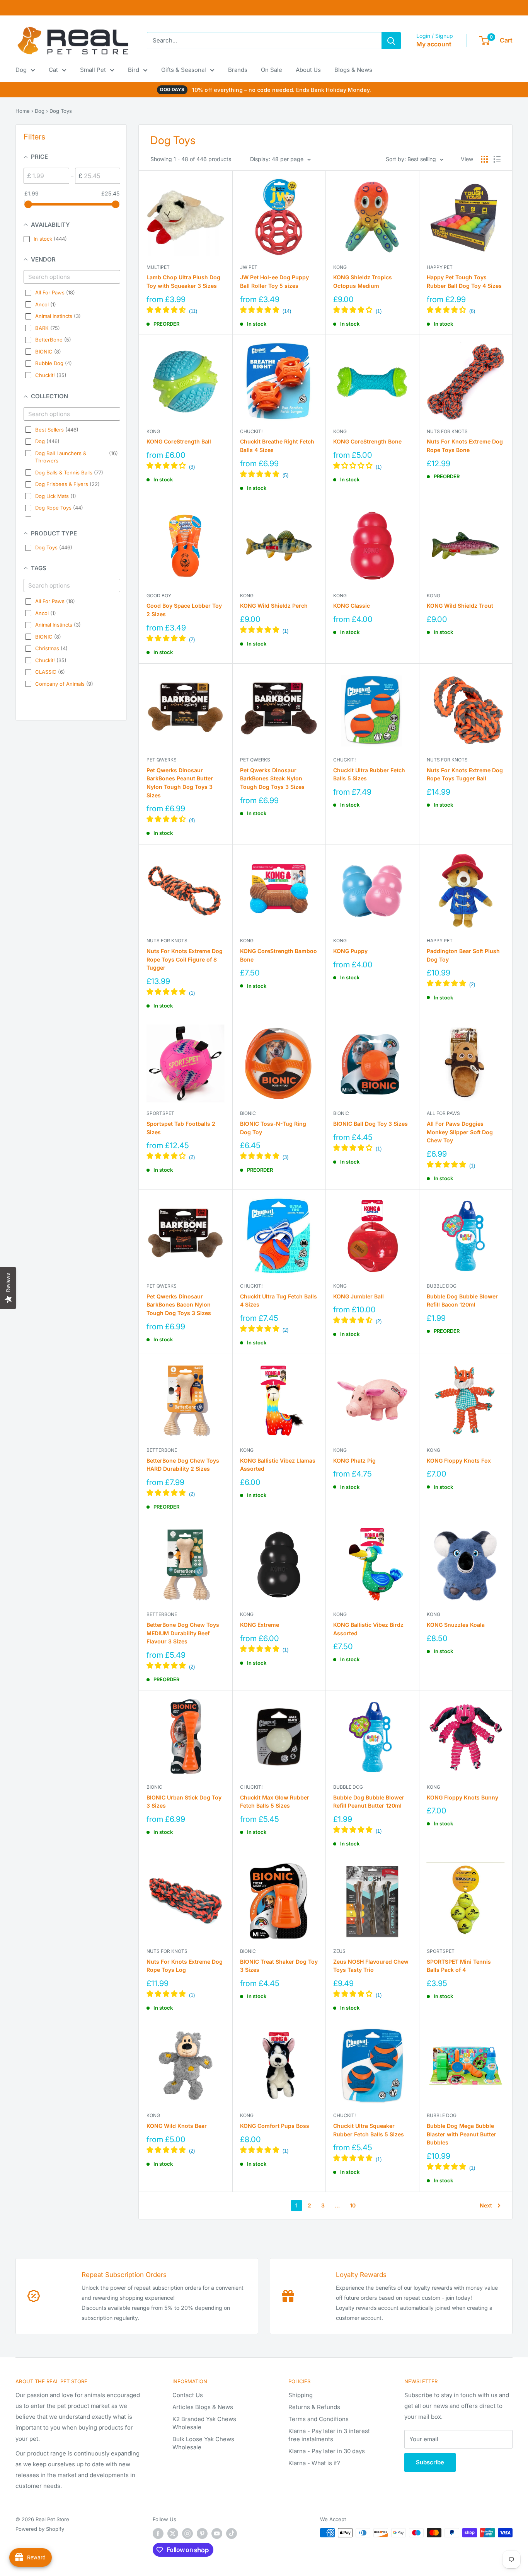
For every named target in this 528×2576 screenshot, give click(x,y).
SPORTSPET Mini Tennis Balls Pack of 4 (459, 1966)
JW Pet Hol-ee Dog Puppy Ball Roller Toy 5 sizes (274, 281)
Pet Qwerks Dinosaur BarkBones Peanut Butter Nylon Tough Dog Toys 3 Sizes (180, 783)
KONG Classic (352, 606)
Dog (21, 70)
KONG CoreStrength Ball (179, 441)
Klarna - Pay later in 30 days (327, 2451)
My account (434, 44)
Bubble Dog (442, 1286)
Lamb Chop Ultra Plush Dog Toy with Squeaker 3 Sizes (183, 281)
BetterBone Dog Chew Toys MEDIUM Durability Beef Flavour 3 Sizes (183, 1633)
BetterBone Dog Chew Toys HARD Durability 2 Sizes (183, 1465)
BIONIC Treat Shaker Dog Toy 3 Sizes (279, 1966)
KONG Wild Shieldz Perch (274, 606)
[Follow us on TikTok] (232, 2534)
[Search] (391, 41)
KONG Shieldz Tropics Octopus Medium (363, 281)
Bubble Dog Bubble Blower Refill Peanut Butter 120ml (369, 1802)
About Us (308, 70)
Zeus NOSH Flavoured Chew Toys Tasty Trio (371, 1966)
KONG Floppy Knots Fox (459, 1460)
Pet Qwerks (162, 760)
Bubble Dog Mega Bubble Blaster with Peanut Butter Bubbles (462, 2134)
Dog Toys (61, 111)
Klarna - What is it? (314, 2463)
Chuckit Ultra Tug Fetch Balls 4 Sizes (278, 1301)
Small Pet (93, 70)
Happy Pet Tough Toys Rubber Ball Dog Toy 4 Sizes (464, 281)
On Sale (272, 70)
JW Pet (249, 267)
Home (23, 111)
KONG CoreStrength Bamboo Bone (278, 955)
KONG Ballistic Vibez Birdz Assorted (368, 1629)
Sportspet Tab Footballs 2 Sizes (181, 1128)
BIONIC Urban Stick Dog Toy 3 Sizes (184, 1802)
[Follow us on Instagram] (187, 2534)
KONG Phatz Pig (354, 1460)
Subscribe (430, 2462)
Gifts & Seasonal (184, 70)
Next (486, 2205)
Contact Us (188, 2395)
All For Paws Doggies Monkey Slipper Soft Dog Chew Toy (460, 1132)
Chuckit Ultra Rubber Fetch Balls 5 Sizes (369, 774)
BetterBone (162, 1450)
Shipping (301, 2395)
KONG (340, 267)
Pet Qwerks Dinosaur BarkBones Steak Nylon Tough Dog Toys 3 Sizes (272, 778)
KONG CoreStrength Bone (367, 441)
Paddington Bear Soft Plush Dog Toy (463, 955)
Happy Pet (440, 267)
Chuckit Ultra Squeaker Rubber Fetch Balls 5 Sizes (369, 2130)
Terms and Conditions (319, 2419)
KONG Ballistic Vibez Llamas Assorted (278, 1465)
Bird (134, 70)
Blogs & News (353, 70)
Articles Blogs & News (203, 2407)
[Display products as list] (497, 159)
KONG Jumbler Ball (359, 1296)
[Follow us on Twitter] (173, 2534)
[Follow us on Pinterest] (202, 2534)
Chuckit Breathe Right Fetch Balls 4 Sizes (277, 446)
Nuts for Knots (447, 431)
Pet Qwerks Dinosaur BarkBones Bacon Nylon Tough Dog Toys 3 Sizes (179, 1305)
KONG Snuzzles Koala (456, 1625)
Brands (238, 70)
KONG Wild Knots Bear (177, 2126)
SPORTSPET (160, 1113)
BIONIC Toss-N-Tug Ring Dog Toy (273, 1128)
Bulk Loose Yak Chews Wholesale (203, 2443)
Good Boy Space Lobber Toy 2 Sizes (184, 610)
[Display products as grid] (484, 159)
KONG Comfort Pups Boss (275, 2126)
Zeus (339, 1951)
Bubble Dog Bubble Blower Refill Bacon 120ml (462, 1301)
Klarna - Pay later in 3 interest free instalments (329, 2435)
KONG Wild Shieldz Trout (460, 606)
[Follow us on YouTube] (217, 2534)
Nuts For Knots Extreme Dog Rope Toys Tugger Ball (465, 774)
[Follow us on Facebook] (158, 2534)
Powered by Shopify (40, 2529)
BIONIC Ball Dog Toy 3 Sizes (370, 1124)
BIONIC (248, 1113)
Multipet (158, 267)
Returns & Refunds (314, 2407)
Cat (53, 70)
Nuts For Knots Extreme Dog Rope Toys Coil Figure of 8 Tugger (185, 959)
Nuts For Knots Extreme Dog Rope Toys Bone (465, 446)
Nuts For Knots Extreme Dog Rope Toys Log (185, 1966)
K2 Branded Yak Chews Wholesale (204, 2423)
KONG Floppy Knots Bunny (462, 1797)
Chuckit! (251, 431)
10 (353, 2205)
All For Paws (443, 1113)
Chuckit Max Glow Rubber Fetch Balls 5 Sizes (275, 1802)
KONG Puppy (350, 951)
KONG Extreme (260, 1625)
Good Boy (159, 596)
